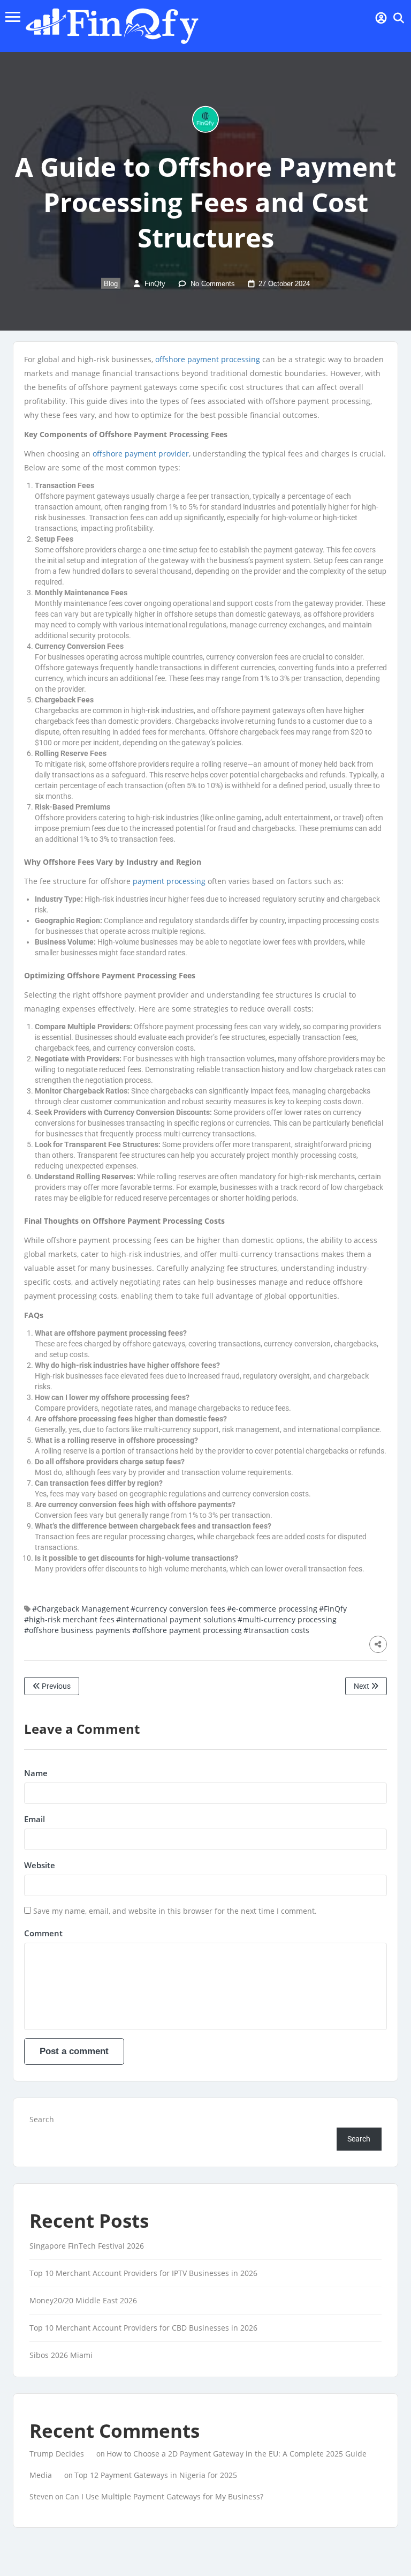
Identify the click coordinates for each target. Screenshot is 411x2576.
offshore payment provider (141, 454)
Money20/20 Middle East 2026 (83, 2300)
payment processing (169, 881)
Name (36, 1773)
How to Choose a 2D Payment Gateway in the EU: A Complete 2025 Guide (237, 2454)
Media (41, 2475)
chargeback (348, 1376)
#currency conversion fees (178, 1609)
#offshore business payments (77, 1630)
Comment (43, 1933)
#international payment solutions (176, 1619)
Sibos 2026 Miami (61, 2355)
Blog (111, 284)
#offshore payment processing (187, 1630)
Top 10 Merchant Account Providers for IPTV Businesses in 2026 (143, 2273)
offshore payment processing (208, 359)
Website (40, 1865)
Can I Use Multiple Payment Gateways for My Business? (164, 2496)
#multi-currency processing (287, 1619)
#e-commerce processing (272, 1609)
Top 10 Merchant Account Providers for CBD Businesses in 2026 (143, 2328)
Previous (55, 1686)
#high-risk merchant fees (69, 1619)
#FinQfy (333, 1609)
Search (42, 2119)
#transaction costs (276, 1630)
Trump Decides (57, 2454)
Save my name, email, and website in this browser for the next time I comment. (175, 1911)
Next (362, 1686)
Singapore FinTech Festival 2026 (87, 2246)
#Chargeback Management (81, 1609)
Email (35, 1819)
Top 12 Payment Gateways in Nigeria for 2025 (156, 2475)
